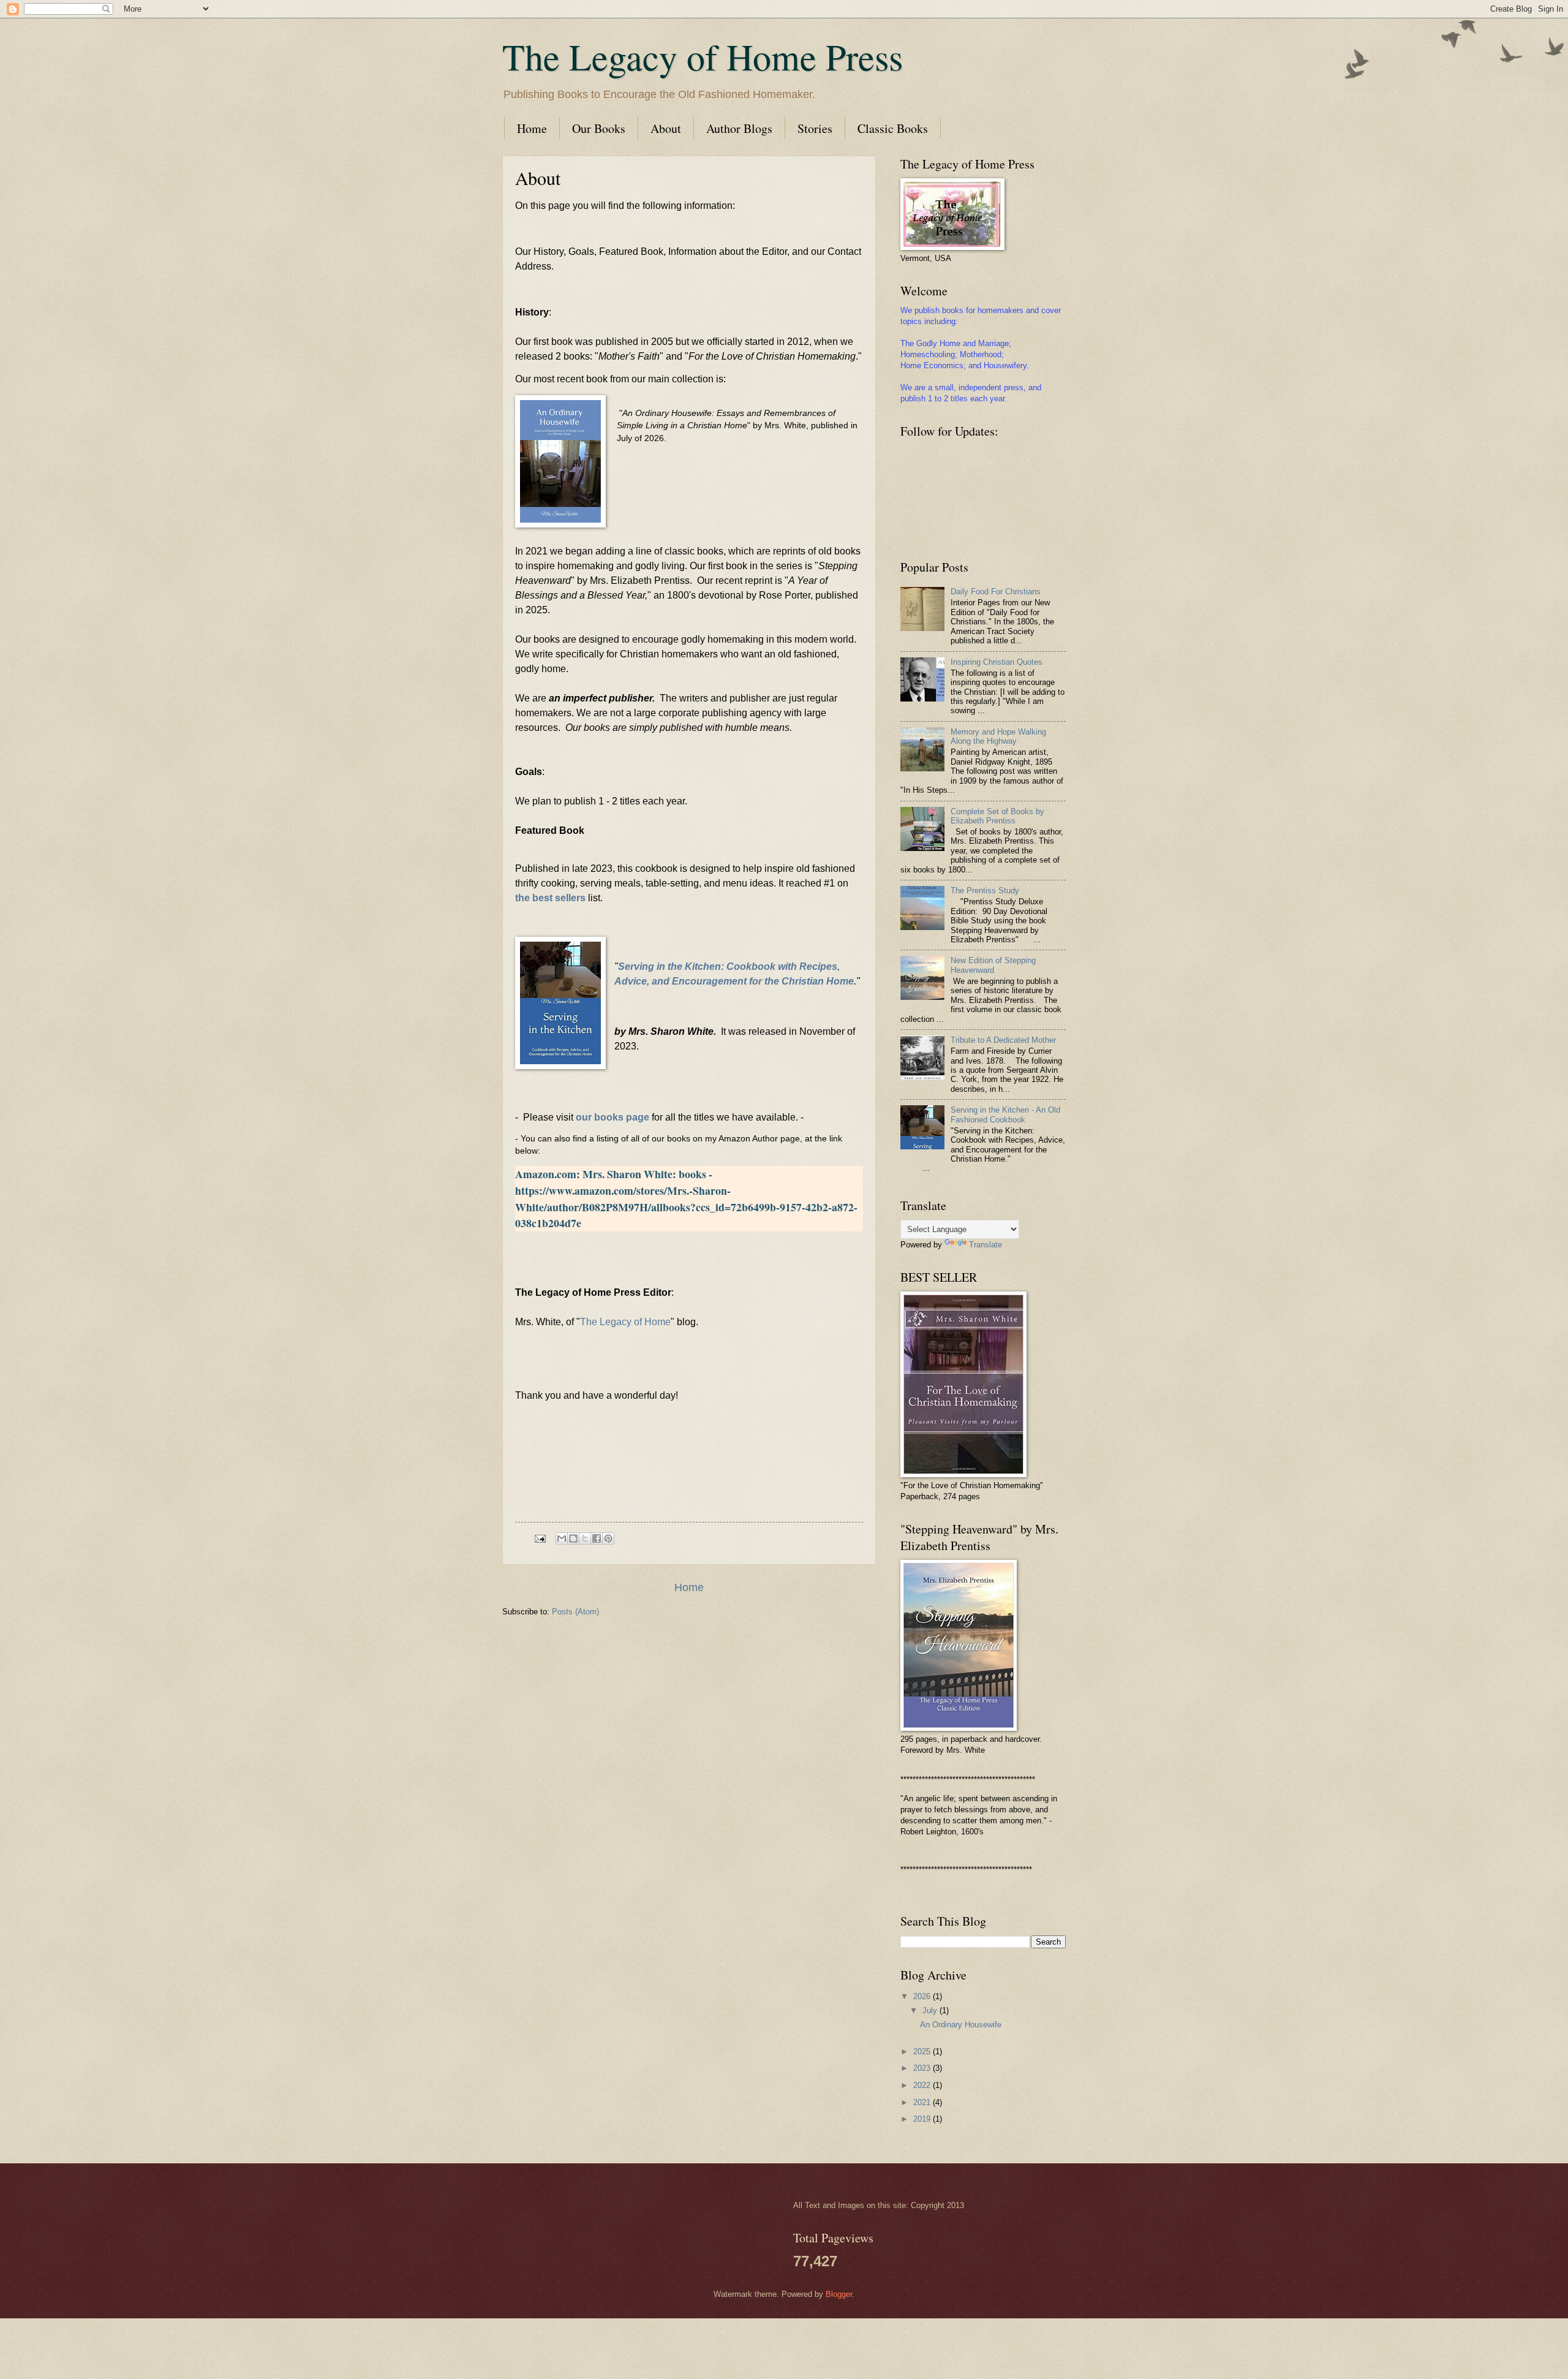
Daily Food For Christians (996, 592)
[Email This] (562, 1538)
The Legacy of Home (625, 1322)
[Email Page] (540, 1538)
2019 (923, 2119)
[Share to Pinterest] (608, 1538)
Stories (815, 128)
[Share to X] (585, 1538)
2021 (923, 2102)
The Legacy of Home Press (703, 56)
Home (532, 128)
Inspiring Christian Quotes (997, 662)
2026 (923, 1996)
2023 (923, 2068)
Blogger (839, 2294)
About (666, 128)
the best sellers (550, 898)
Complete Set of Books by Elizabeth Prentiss (997, 816)
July (931, 2010)
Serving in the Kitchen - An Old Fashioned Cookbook (1005, 1114)
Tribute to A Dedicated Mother (1003, 1040)
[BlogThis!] (573, 1538)
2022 (923, 2085)
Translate (986, 1245)
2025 (923, 2052)
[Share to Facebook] (597, 1538)
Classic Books (893, 128)
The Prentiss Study (985, 891)
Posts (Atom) (575, 1612)
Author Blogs (739, 128)
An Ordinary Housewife (961, 2025)
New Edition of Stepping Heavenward (993, 965)
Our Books (599, 128)
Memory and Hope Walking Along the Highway (998, 736)
